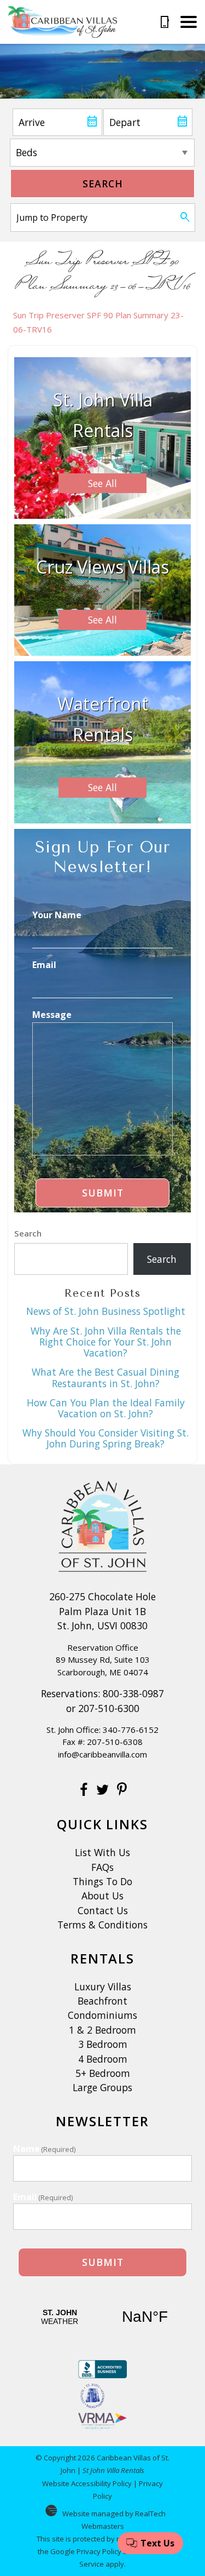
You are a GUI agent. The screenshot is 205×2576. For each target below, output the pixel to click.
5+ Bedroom (103, 2073)
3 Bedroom (103, 2044)
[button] (189, 22)
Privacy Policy (99, 2551)
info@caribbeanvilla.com (102, 1754)
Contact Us (103, 1910)
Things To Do (102, 1881)
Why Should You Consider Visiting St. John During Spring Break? (106, 1438)
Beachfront (102, 2001)
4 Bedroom (103, 2059)
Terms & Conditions (102, 1925)
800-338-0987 (133, 1693)
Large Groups (102, 2087)
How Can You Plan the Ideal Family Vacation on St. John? (106, 1408)
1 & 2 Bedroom (102, 2030)
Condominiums (102, 2015)
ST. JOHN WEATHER (102, 2317)
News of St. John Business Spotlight (106, 1311)
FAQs (102, 1867)
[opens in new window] (83, 1791)
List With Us (102, 1852)
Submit (103, 1193)
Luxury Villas (103, 1987)
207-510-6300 (109, 1708)
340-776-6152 (131, 1730)
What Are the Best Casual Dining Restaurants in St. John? (106, 1377)
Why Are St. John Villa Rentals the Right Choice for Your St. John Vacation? (106, 1342)
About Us (102, 1896)
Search (103, 184)
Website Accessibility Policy (87, 2483)
